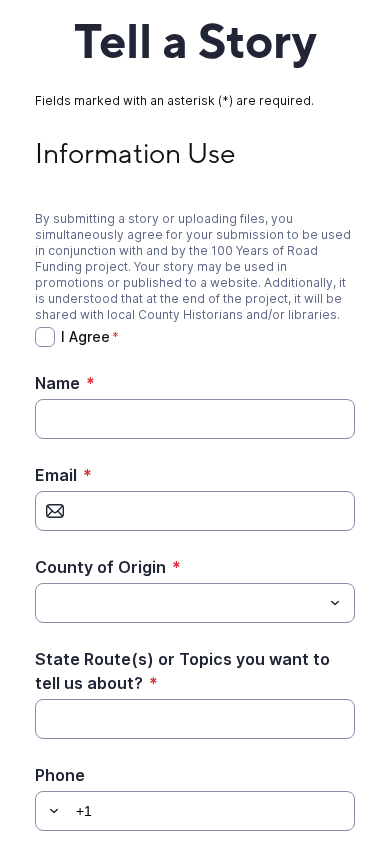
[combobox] (195, 603)
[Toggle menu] (335, 603)
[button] (51, 811)
